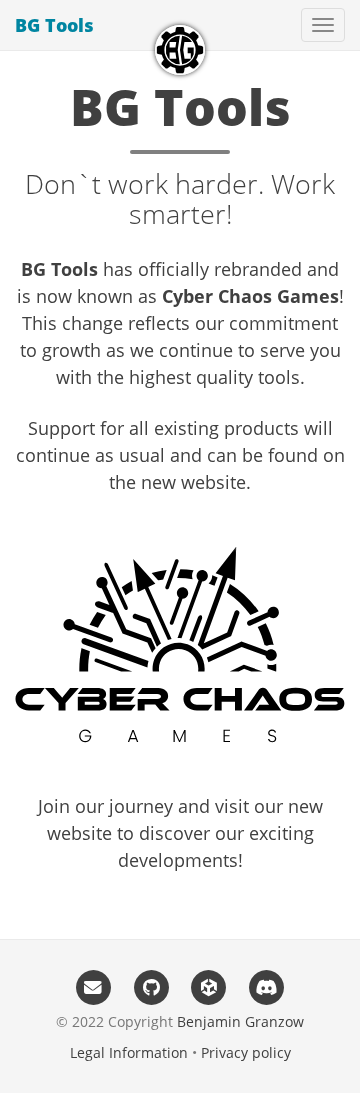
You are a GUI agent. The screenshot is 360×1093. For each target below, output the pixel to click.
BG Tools (54, 25)
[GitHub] (151, 986)
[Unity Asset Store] (209, 986)
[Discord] (267, 986)
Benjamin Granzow (240, 1021)
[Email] (94, 986)
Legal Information (129, 1052)
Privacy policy (246, 1052)
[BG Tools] (180, 50)
